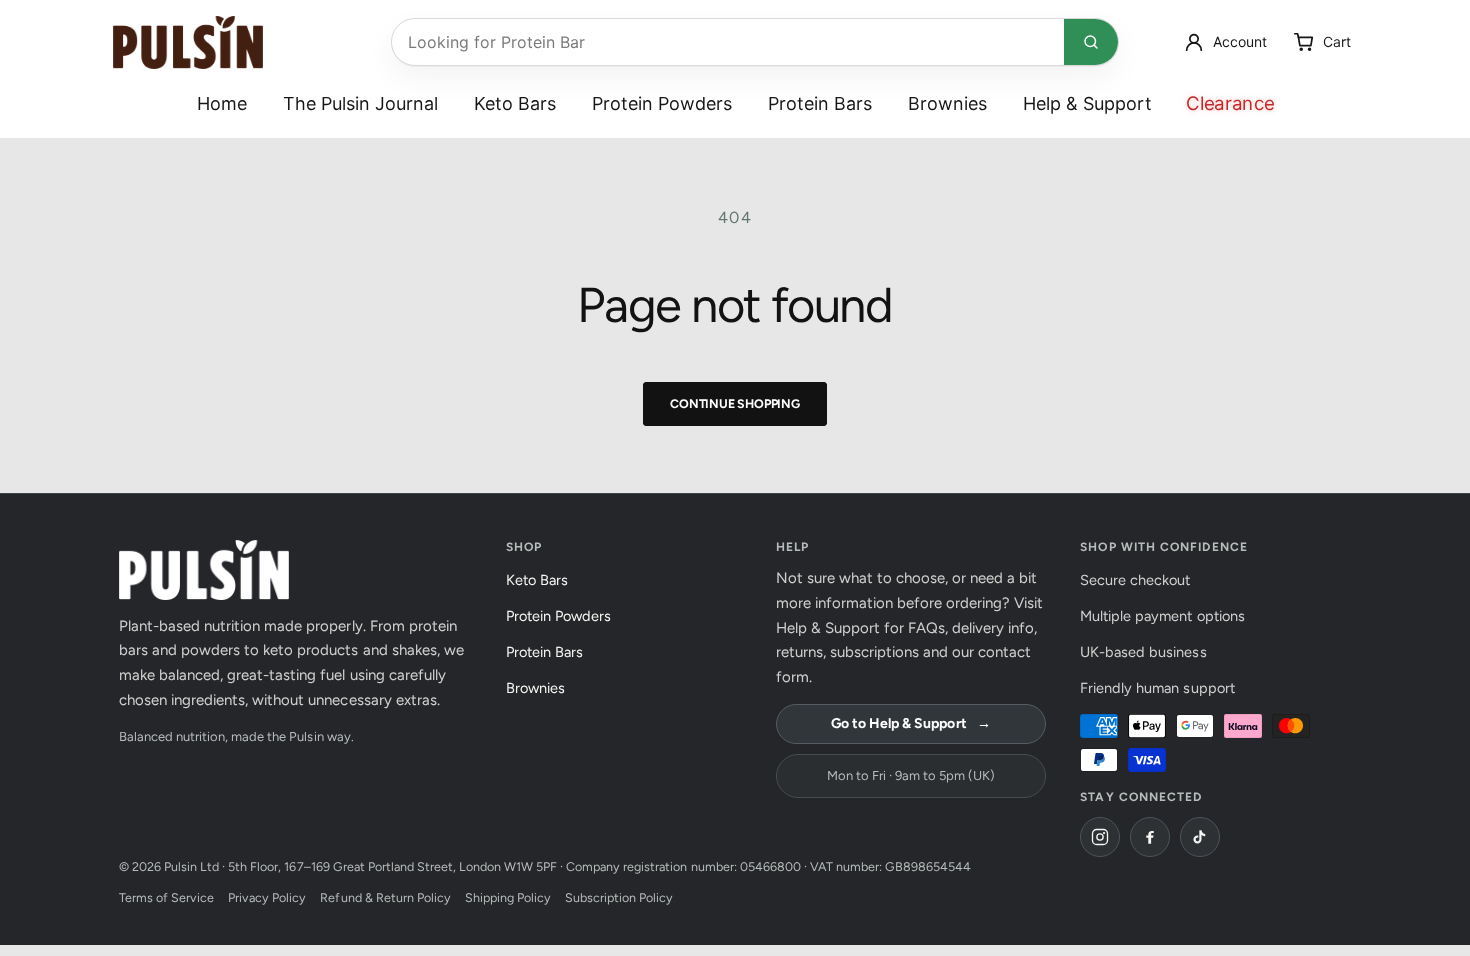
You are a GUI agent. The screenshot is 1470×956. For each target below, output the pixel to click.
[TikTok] (1200, 837)
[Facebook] (1150, 837)
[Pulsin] (188, 42)
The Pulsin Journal (360, 103)
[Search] (1091, 42)
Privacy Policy (267, 897)
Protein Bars (820, 103)
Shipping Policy (508, 897)
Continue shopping (735, 403)
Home (222, 103)
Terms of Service (166, 897)
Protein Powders (662, 103)
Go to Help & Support (910, 723)
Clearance (1231, 103)
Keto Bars (515, 103)
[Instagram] (1100, 837)
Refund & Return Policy (385, 897)
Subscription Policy (619, 897)
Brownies (947, 103)
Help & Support (1087, 103)
